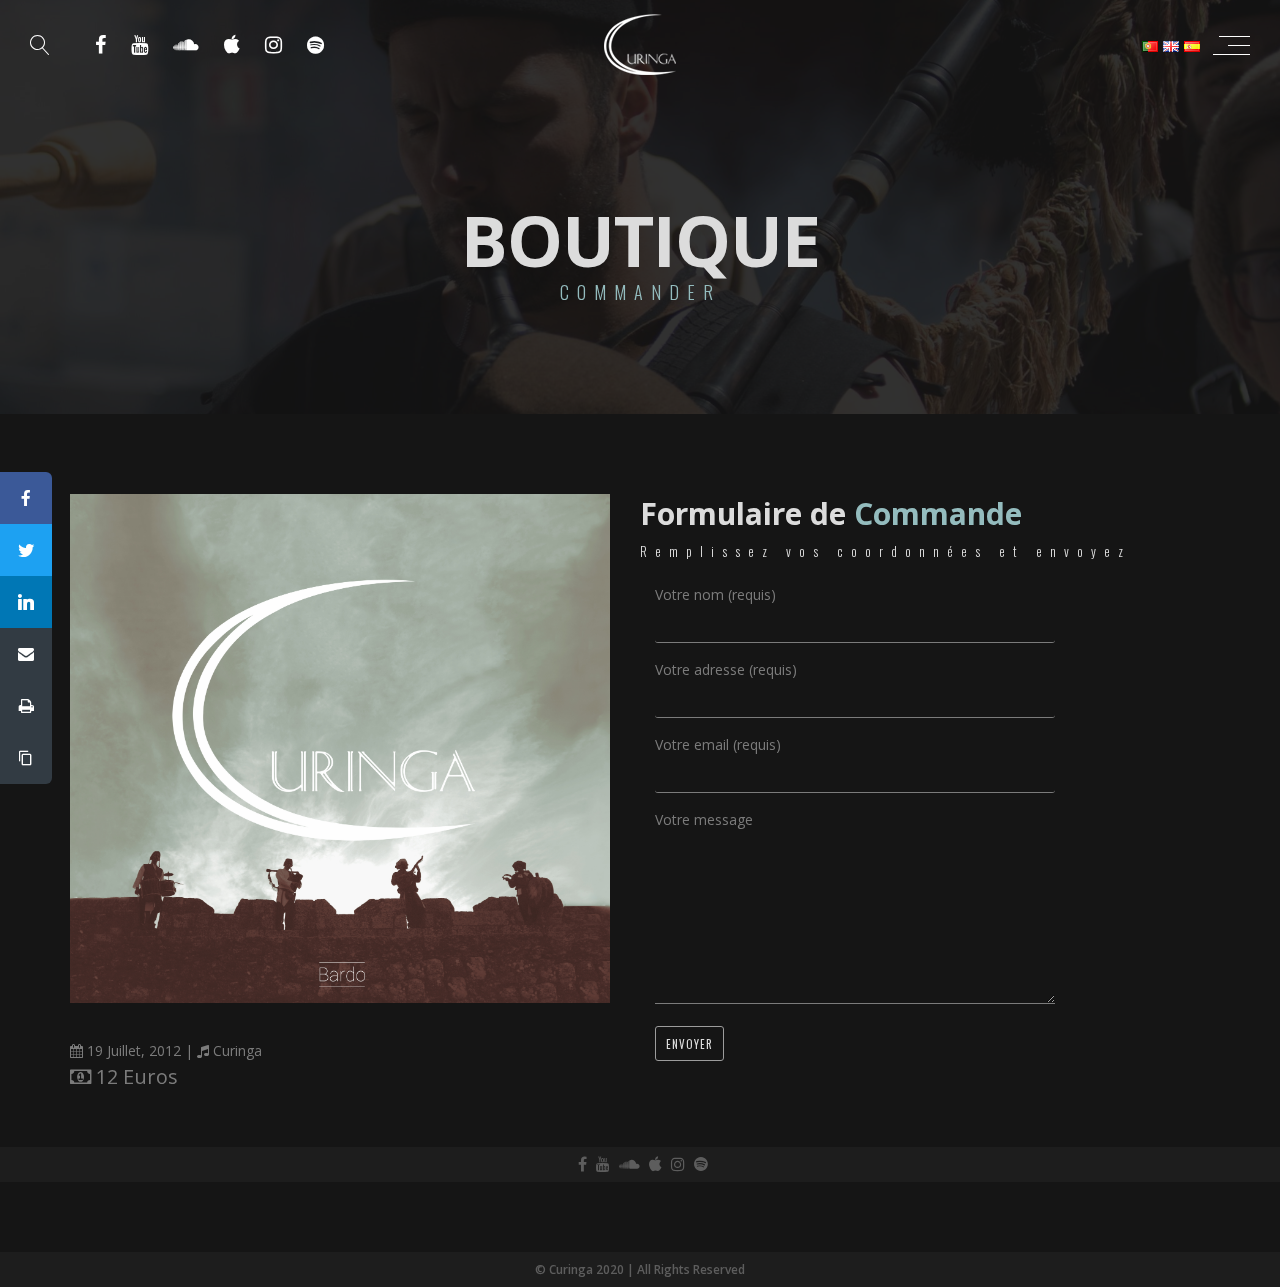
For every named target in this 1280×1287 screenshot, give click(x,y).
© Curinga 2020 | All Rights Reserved (640, 1269)
